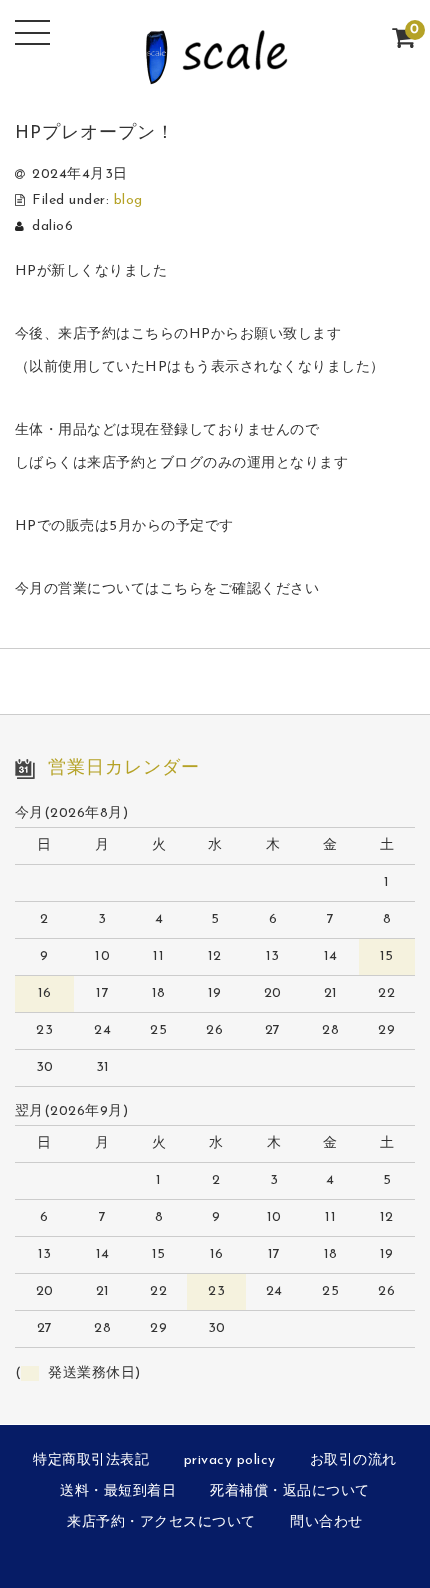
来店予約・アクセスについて (161, 1522)
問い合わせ (326, 1522)
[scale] (215, 71)
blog (128, 200)
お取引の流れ (353, 1460)
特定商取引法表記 (91, 1460)
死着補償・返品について (290, 1491)
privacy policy (230, 1460)
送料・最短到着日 (118, 1491)
